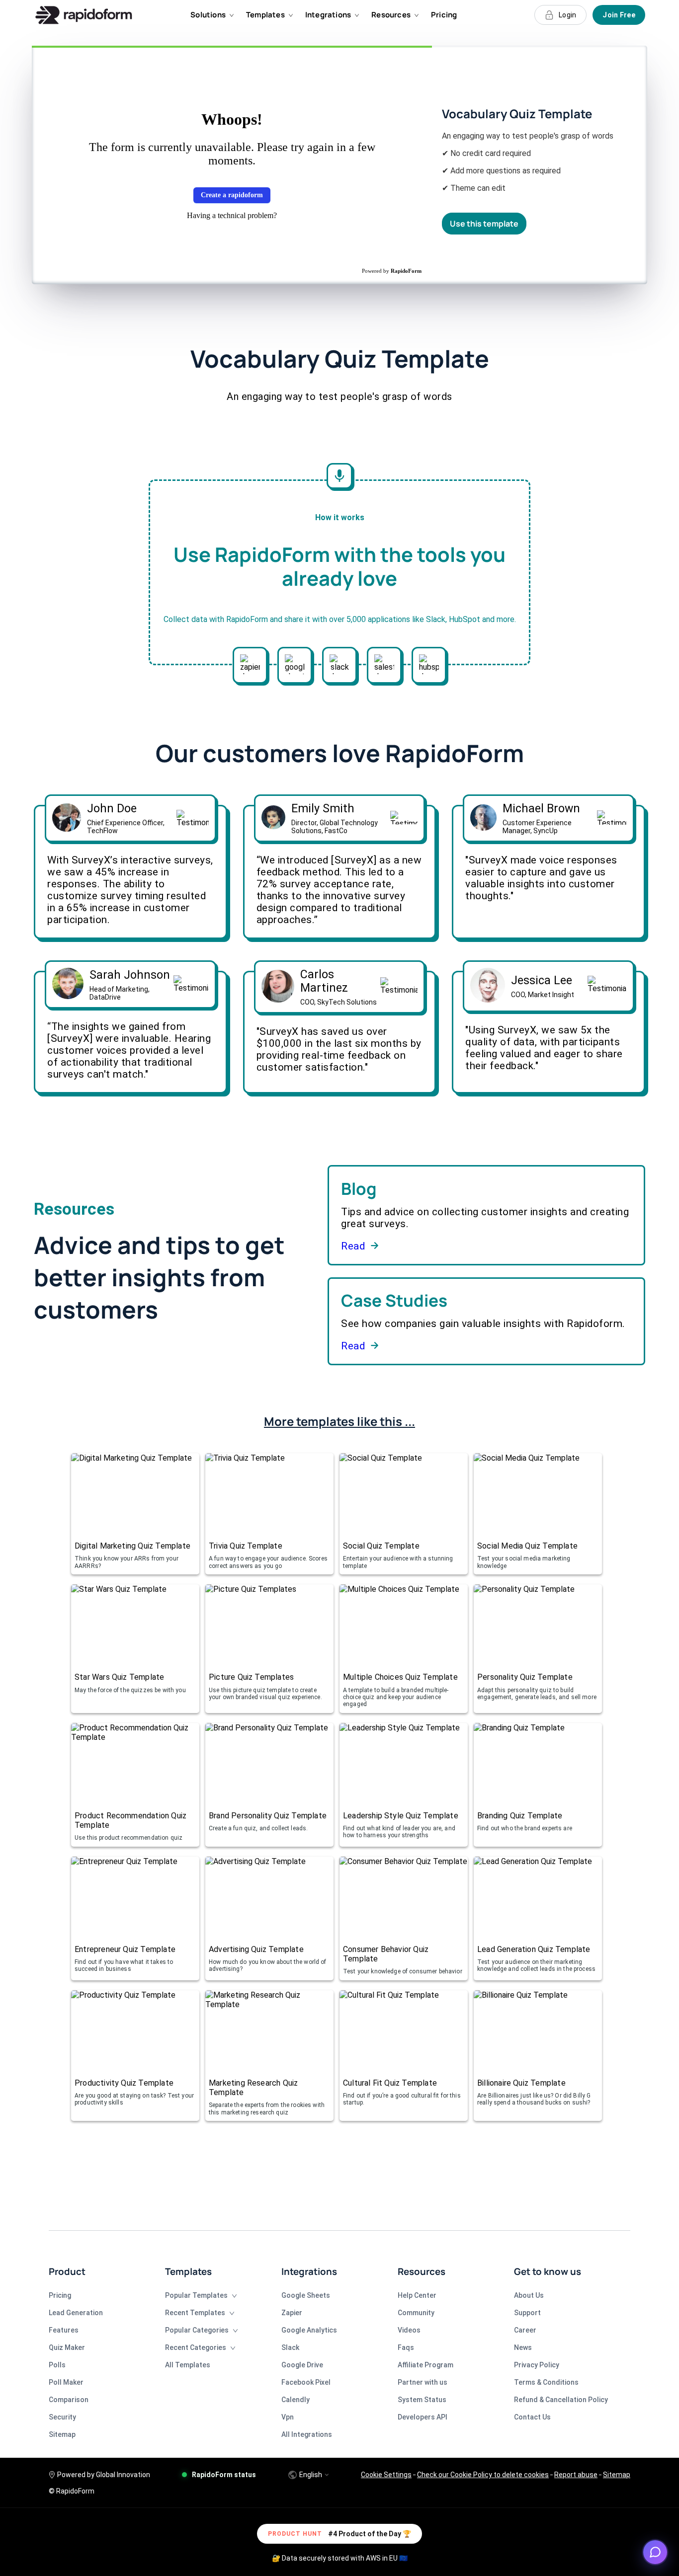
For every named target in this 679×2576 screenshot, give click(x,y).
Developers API (423, 2417)
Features (64, 2330)
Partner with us (423, 2382)
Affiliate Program (425, 2365)
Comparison (69, 2400)
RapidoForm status (224, 2475)
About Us (529, 2295)
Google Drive (302, 2365)
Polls (57, 2365)
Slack (290, 2347)
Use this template (484, 224)
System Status (422, 2400)
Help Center (417, 2295)
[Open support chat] (655, 2552)
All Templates (188, 2365)
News (523, 2347)
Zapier (292, 2313)
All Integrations (307, 2434)
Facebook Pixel (306, 2382)
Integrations (328, 15)
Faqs (406, 2347)
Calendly (296, 2400)
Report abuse (576, 2475)
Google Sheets (306, 2295)
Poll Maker (66, 2382)
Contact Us (532, 2417)
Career (525, 2330)
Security (62, 2417)
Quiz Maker (67, 2347)
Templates (265, 15)
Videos (409, 2330)
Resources (391, 15)
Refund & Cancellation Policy (561, 2400)
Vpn (288, 2417)
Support (527, 2313)
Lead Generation (76, 2313)
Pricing (444, 15)
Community (416, 2313)
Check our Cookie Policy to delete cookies (483, 2475)
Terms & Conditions (546, 2382)
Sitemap (62, 2434)
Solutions (208, 15)
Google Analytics (309, 2330)
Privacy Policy (537, 2365)
